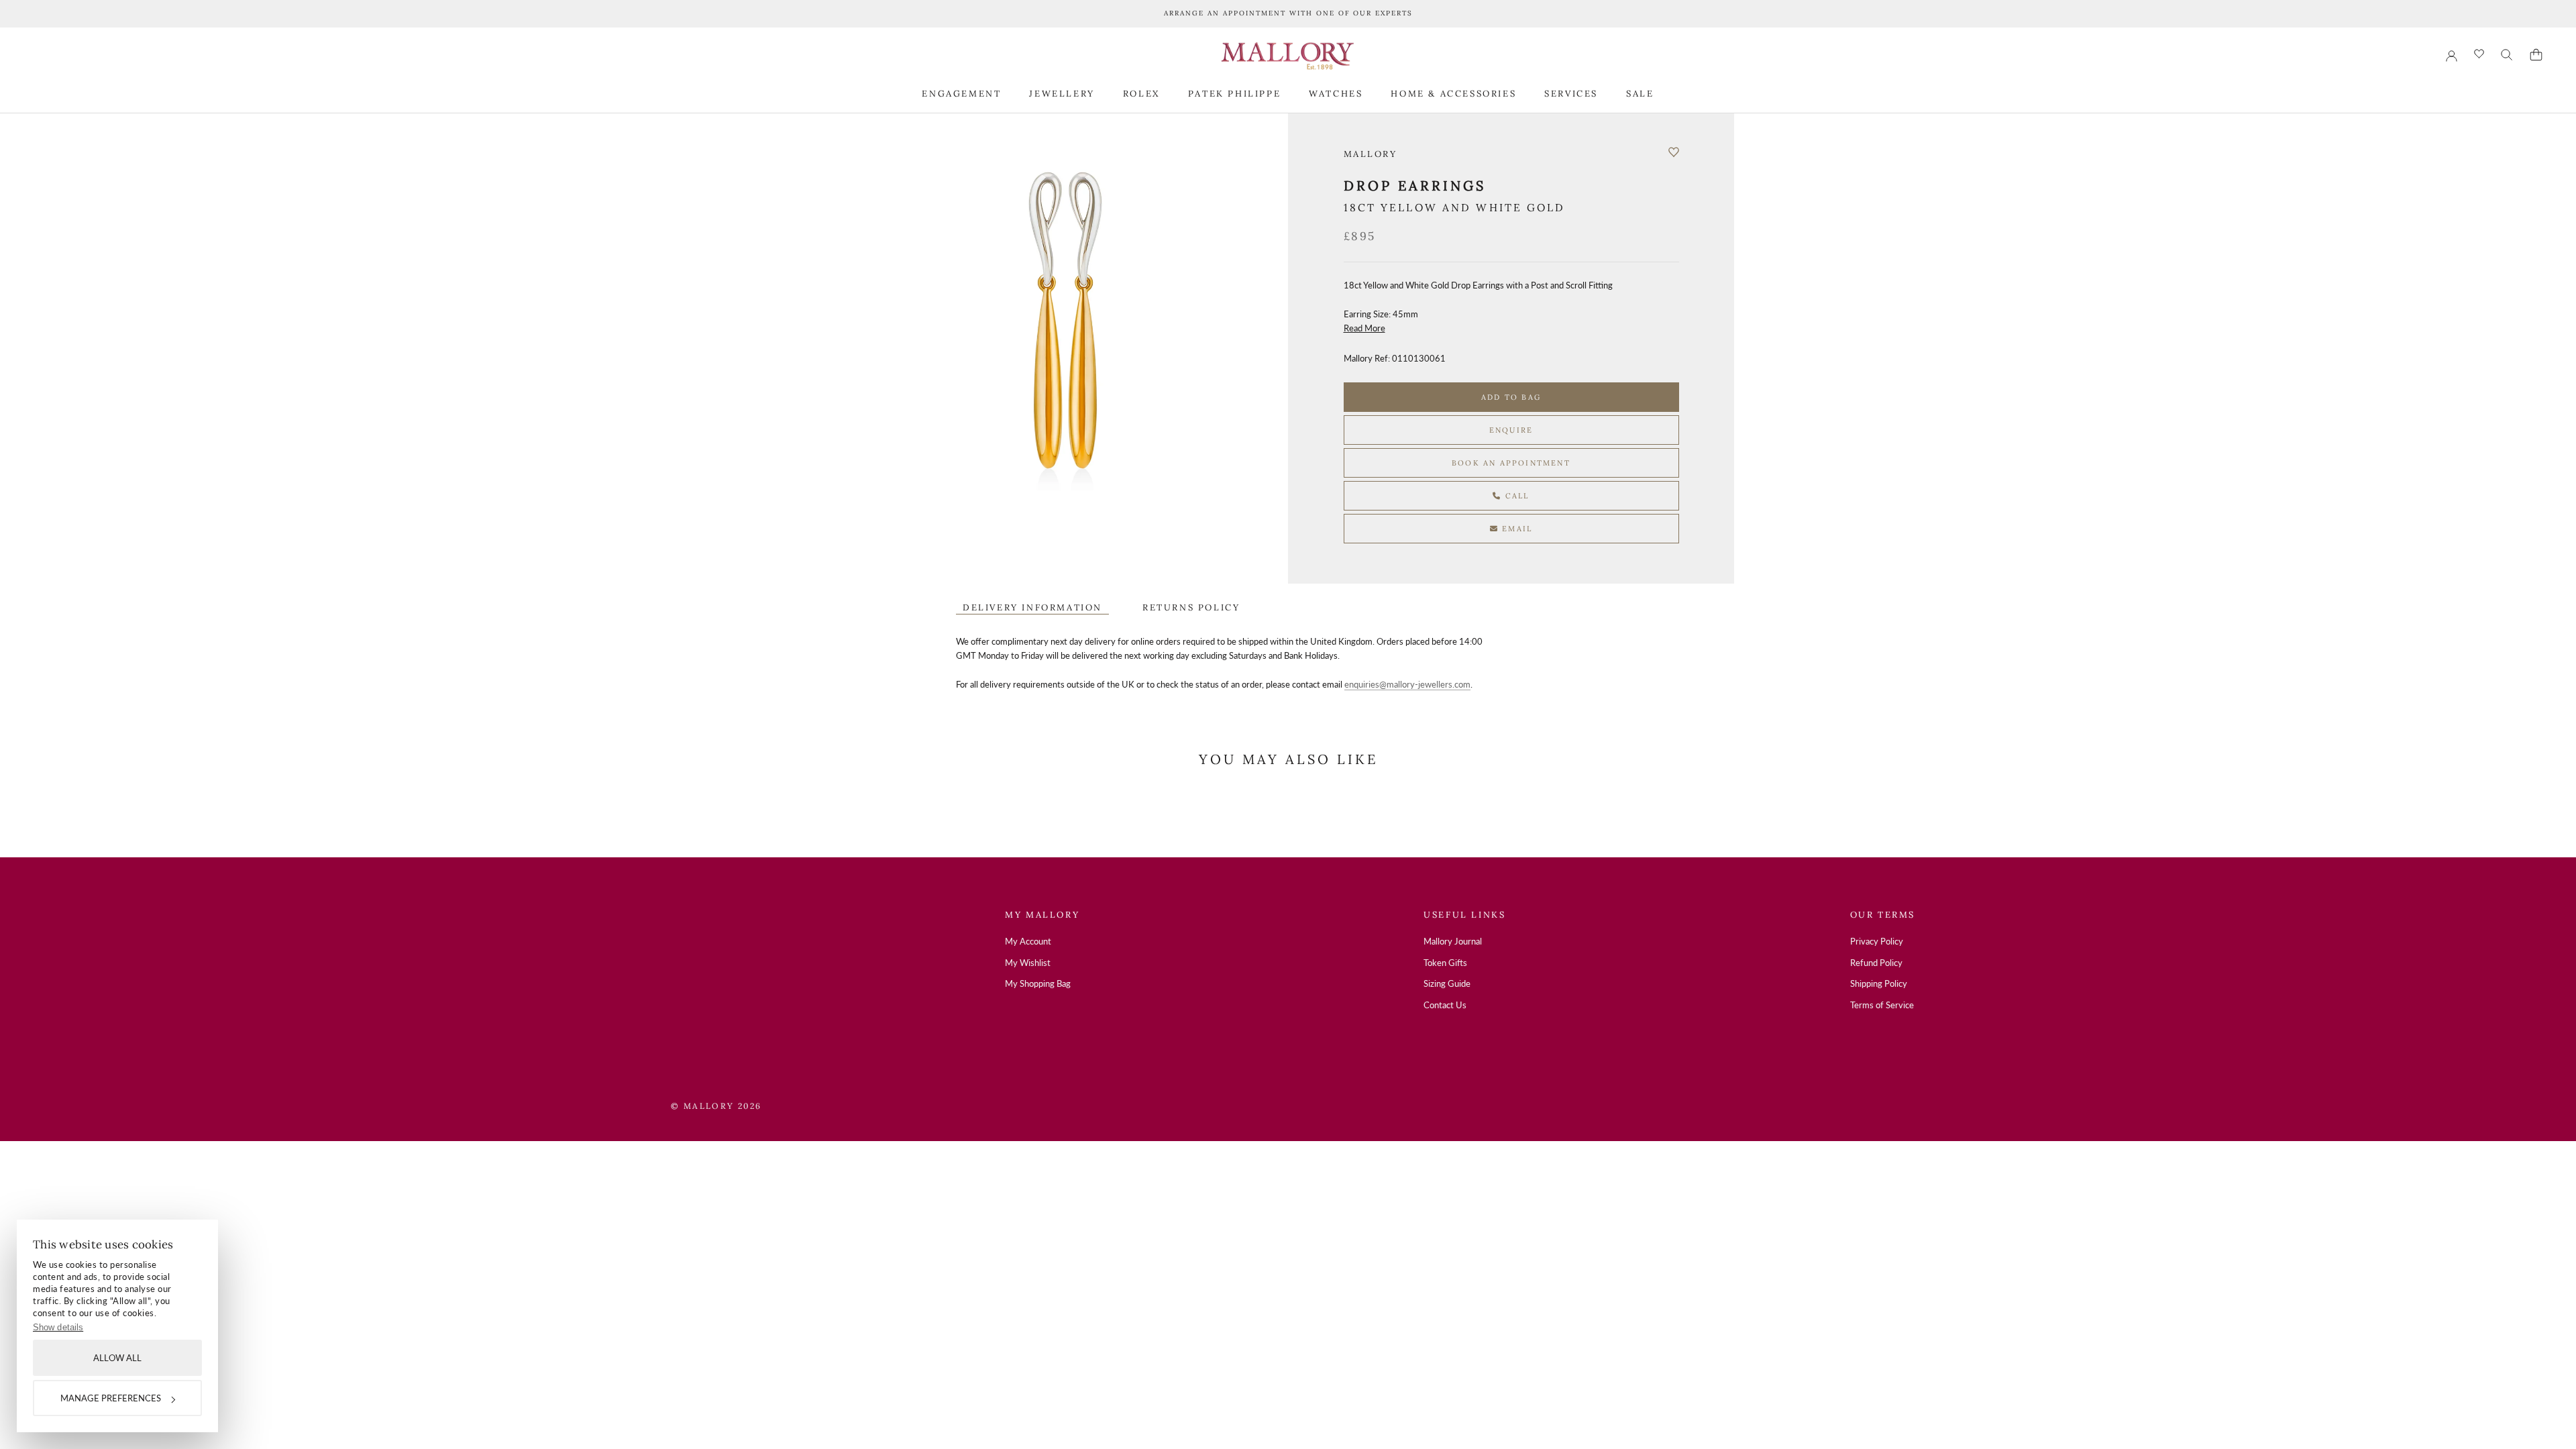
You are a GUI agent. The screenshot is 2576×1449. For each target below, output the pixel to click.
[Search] (2507, 55)
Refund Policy (1876, 963)
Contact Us (1445, 1005)
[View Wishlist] (2479, 55)
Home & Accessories (1453, 94)
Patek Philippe (1234, 94)
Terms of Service (1882, 1005)
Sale (1640, 94)
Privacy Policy (1877, 941)
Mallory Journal (1453, 941)
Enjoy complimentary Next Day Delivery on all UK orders (1288, 13)
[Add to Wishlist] (1674, 152)
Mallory (1371, 154)
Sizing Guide (1447, 983)
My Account (1028, 941)
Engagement (961, 94)
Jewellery (1062, 94)
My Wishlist (1028, 963)
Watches (1336, 94)
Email (1515, 529)
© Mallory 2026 (716, 1106)
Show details (58, 1327)
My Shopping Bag (1038, 983)
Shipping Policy (1879, 983)
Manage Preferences (111, 1398)
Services (1571, 94)
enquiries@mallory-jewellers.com (1407, 684)
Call (1516, 496)
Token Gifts (1445, 963)
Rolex (1141, 94)
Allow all (117, 1358)
